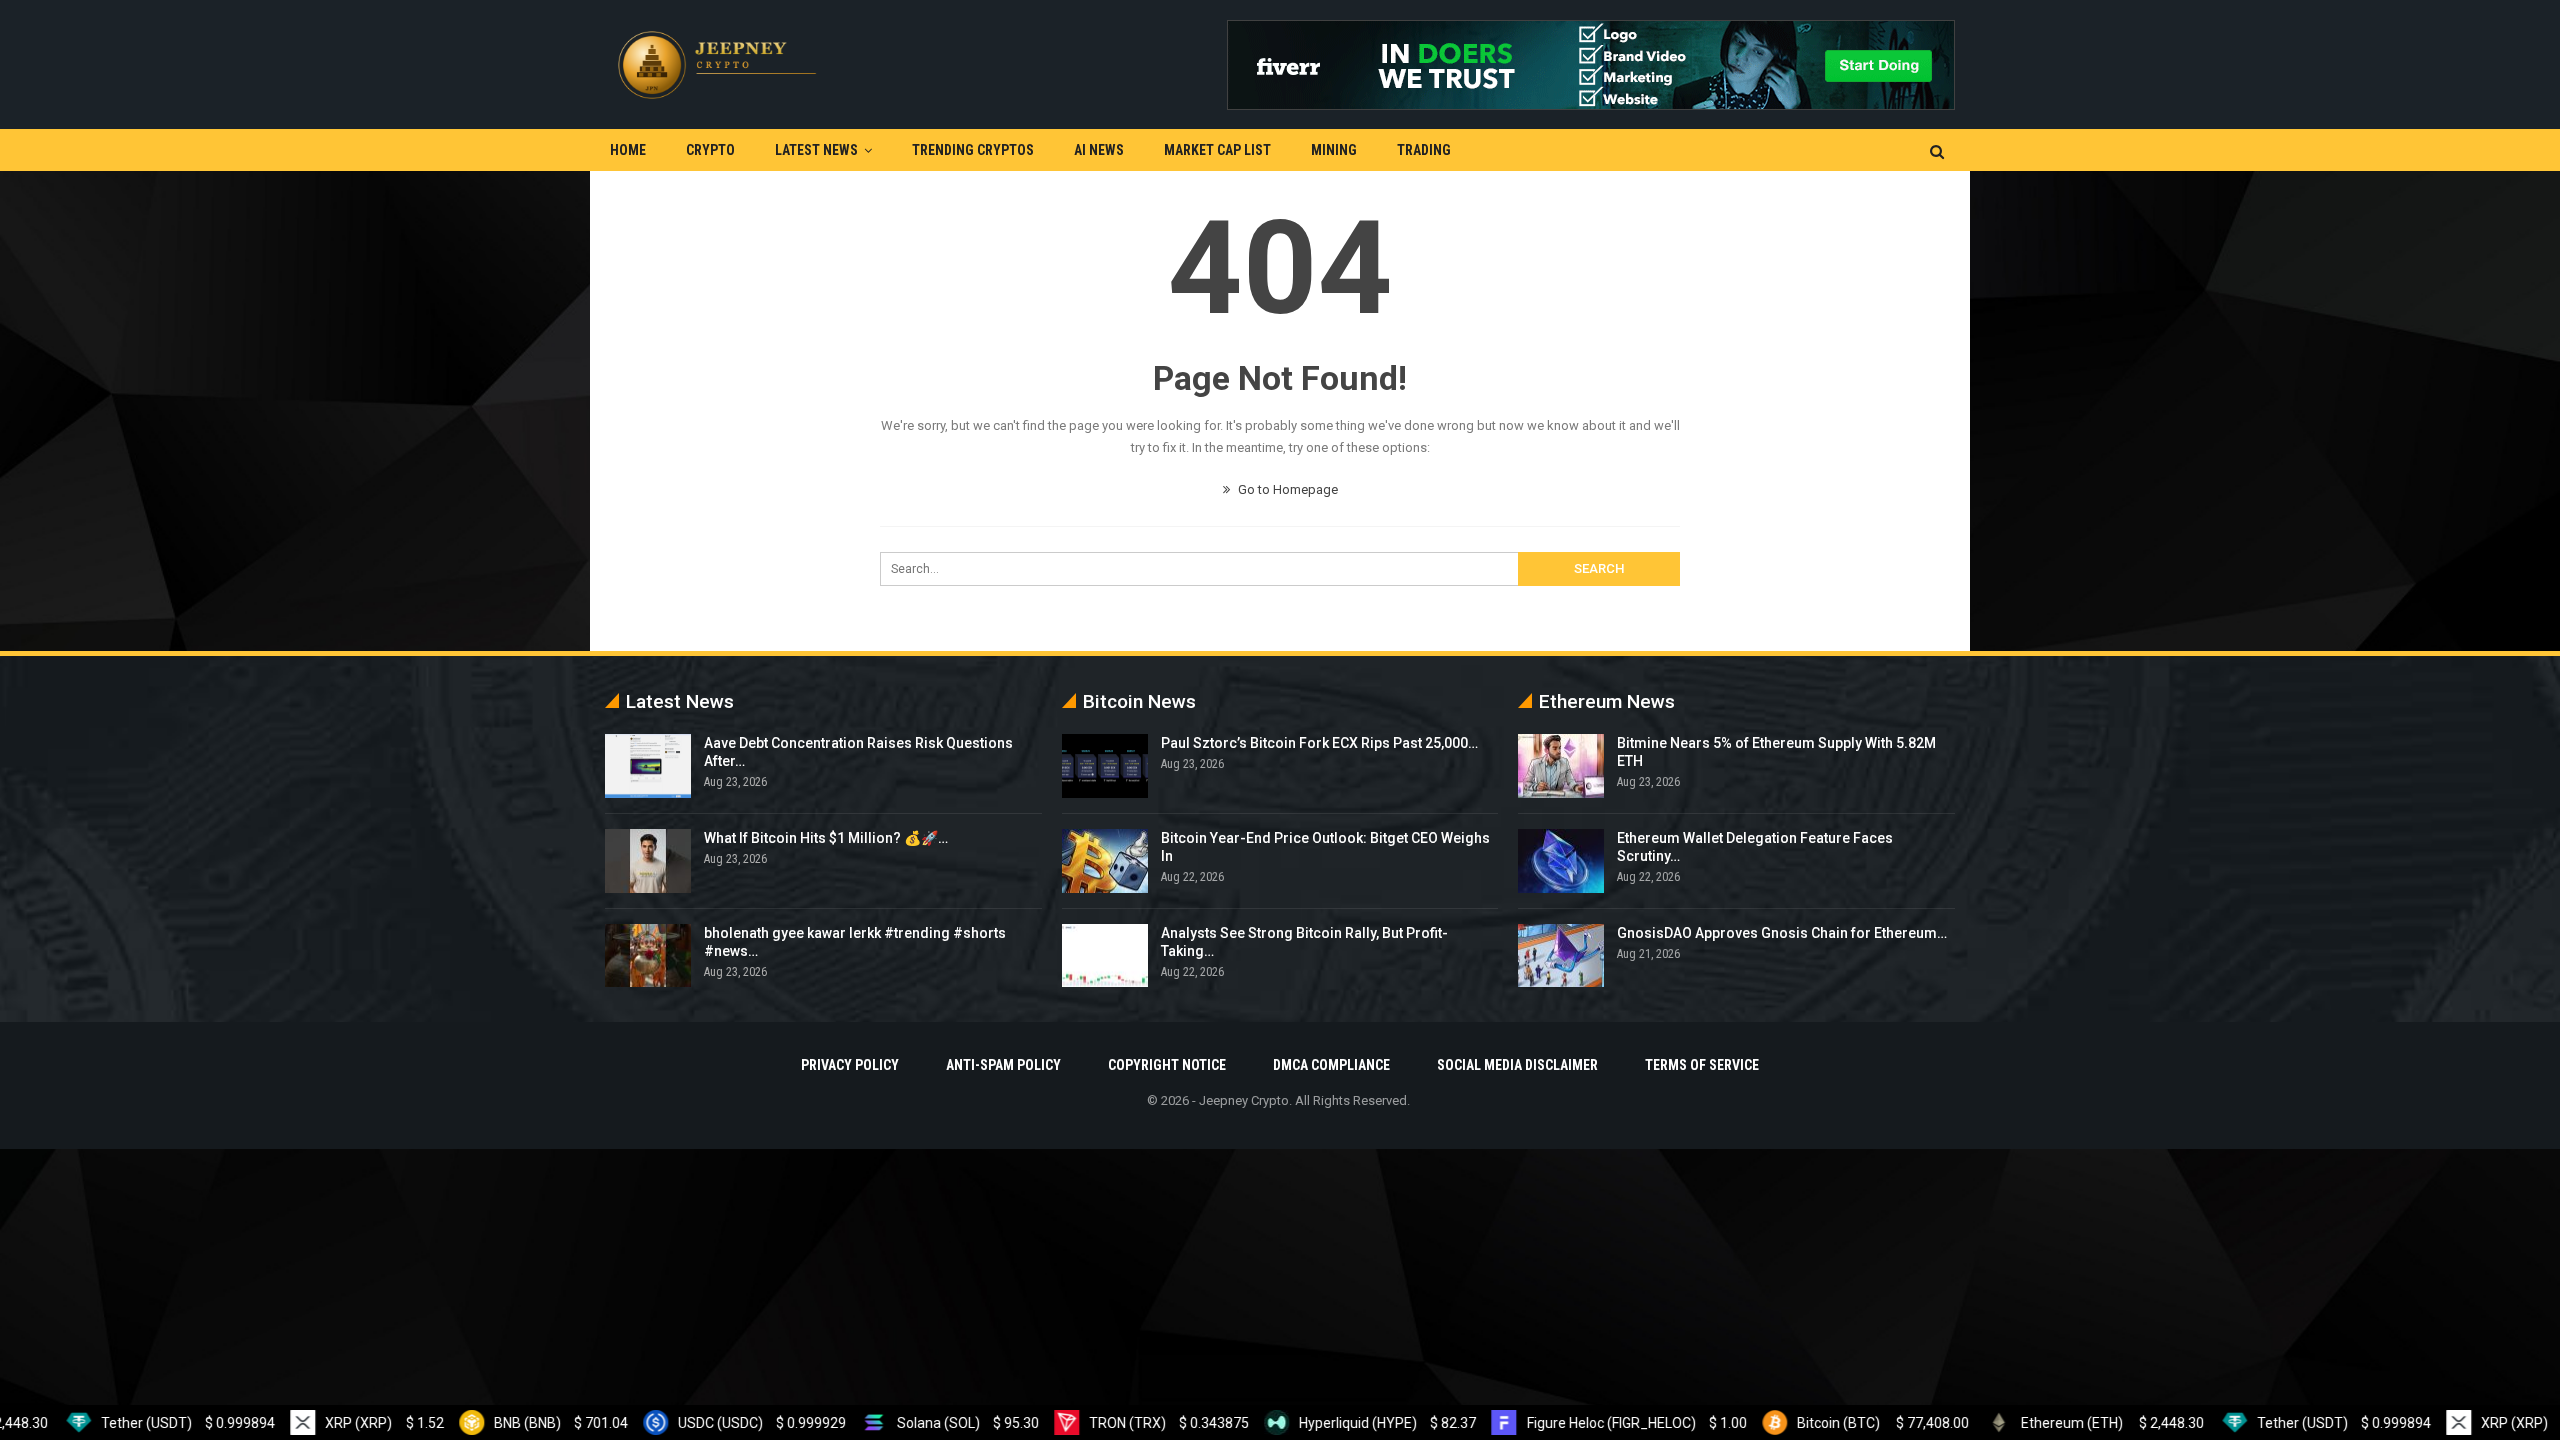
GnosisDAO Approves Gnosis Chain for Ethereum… (1782, 933)
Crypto (710, 150)
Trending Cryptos (973, 150)
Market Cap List (1217, 150)
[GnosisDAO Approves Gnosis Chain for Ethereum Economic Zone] (1561, 956)
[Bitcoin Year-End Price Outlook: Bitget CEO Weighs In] (1105, 861)
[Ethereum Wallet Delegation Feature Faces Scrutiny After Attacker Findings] (1561, 861)
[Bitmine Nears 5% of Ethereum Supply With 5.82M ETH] (1561, 766)
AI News (1099, 150)
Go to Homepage (1286, 489)
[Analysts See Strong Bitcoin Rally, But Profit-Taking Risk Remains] (1105, 956)
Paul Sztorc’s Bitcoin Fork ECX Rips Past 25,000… (1319, 743)
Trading (1424, 150)
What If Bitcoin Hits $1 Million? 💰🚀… (826, 838)
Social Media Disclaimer (1517, 1065)
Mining (1334, 150)
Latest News (816, 150)
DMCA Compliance (1331, 1065)
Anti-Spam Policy (1003, 1065)
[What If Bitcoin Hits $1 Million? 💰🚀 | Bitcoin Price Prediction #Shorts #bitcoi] (648, 861)
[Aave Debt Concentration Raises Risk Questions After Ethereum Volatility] (648, 766)
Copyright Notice (1167, 1065)
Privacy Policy (850, 1065)
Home (628, 150)
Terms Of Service (1702, 1065)
